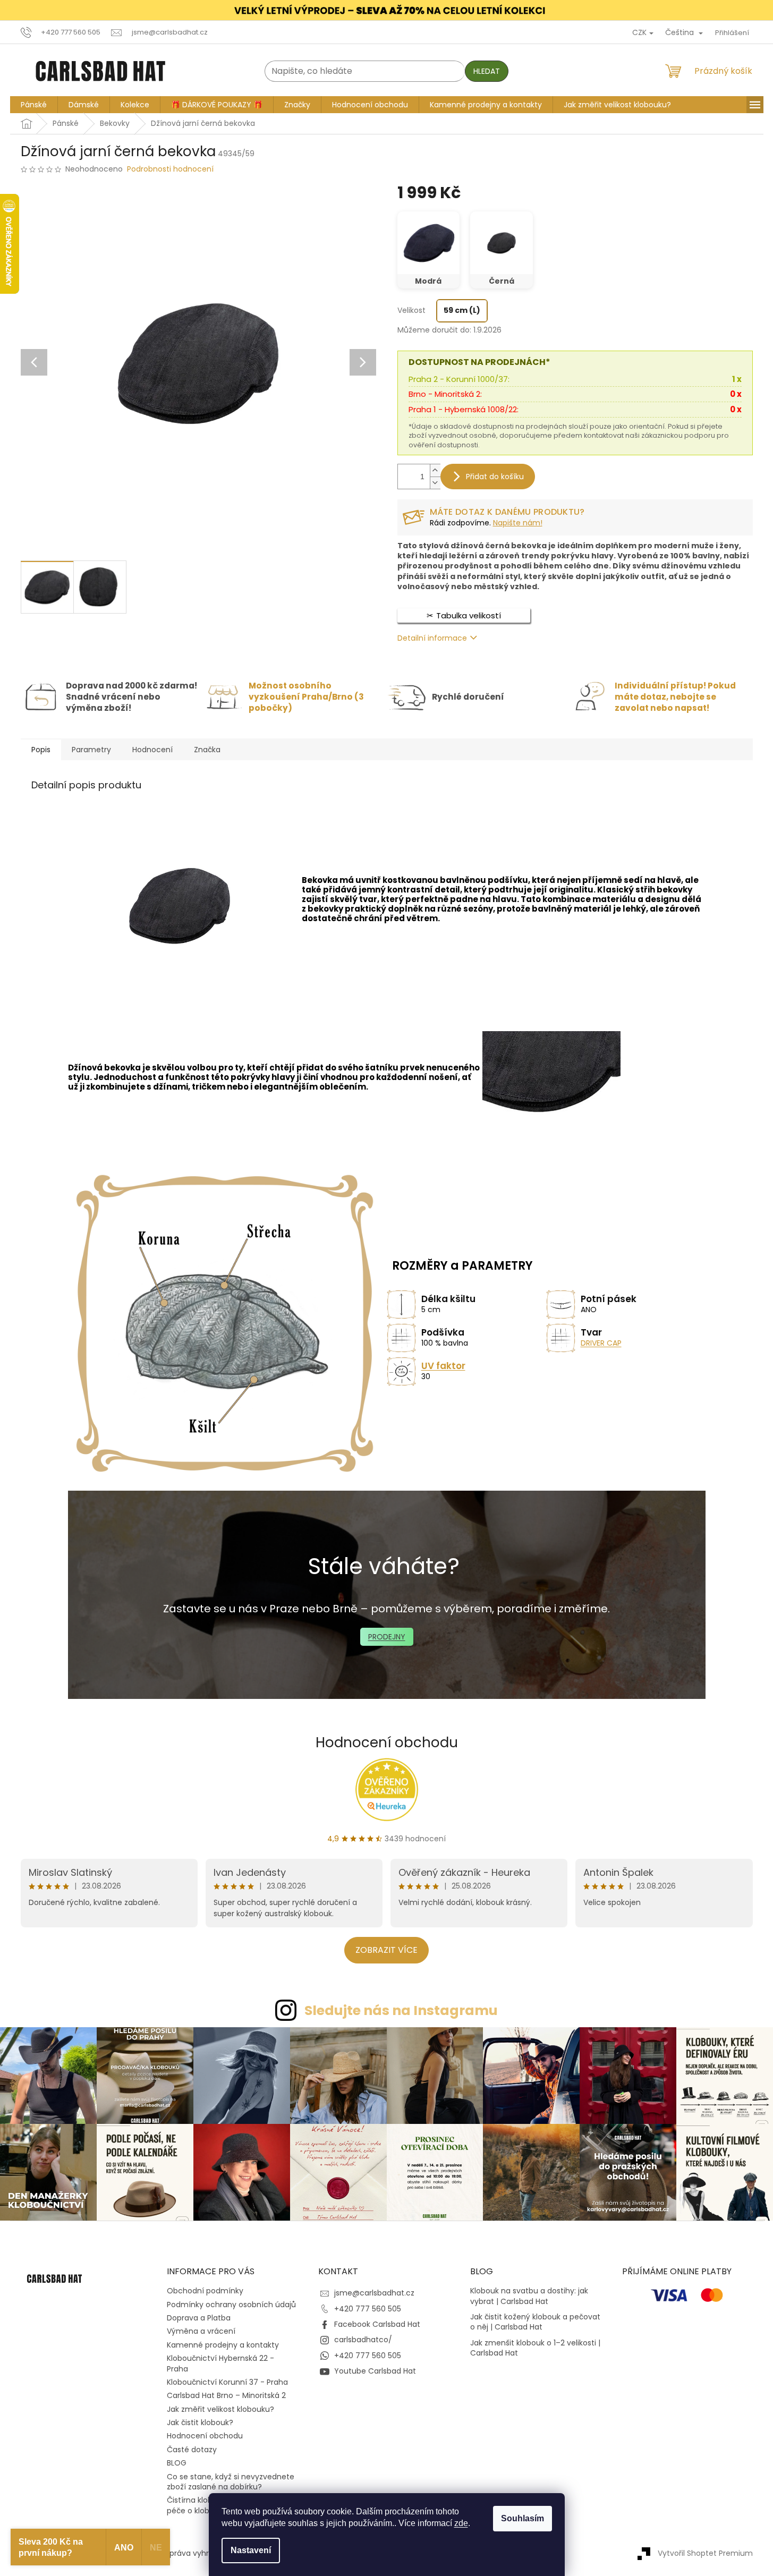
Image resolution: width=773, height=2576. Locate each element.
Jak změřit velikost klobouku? (220, 2409)
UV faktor (443, 1366)
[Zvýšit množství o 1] (435, 470)
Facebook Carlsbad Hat (377, 2324)
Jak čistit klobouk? (200, 2422)
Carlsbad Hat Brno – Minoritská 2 (226, 2395)
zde (461, 2523)
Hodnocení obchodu (387, 1742)
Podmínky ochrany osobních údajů (231, 2305)
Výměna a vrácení (201, 2331)
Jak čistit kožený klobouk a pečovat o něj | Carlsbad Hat (535, 2322)
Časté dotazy (192, 2450)
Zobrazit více (386, 1950)
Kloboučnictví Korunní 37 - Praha (227, 2382)
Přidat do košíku (495, 477)
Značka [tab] (207, 750)
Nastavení (251, 2550)
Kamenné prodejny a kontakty (223, 2345)
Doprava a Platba (199, 2318)
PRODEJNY (387, 1637)
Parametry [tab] (91, 750)
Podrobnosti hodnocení (170, 169)
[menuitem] (34, 105)
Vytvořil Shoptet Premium (705, 2553)
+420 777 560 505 (368, 2309)
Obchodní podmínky (205, 2291)
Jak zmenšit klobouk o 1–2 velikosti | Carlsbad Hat (535, 2348)
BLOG (177, 2463)
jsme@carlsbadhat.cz (374, 2293)
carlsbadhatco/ (363, 2340)
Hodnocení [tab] (152, 750)
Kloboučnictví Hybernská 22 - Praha (220, 2363)
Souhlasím (523, 2518)
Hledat (487, 71)
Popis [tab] (41, 750)
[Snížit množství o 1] (435, 483)
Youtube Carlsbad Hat (375, 2371)
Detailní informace (432, 638)
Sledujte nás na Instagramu (401, 2010)
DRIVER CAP (601, 1344)
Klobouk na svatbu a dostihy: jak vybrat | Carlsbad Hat (529, 2296)
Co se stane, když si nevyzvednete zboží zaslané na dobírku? (231, 2482)
